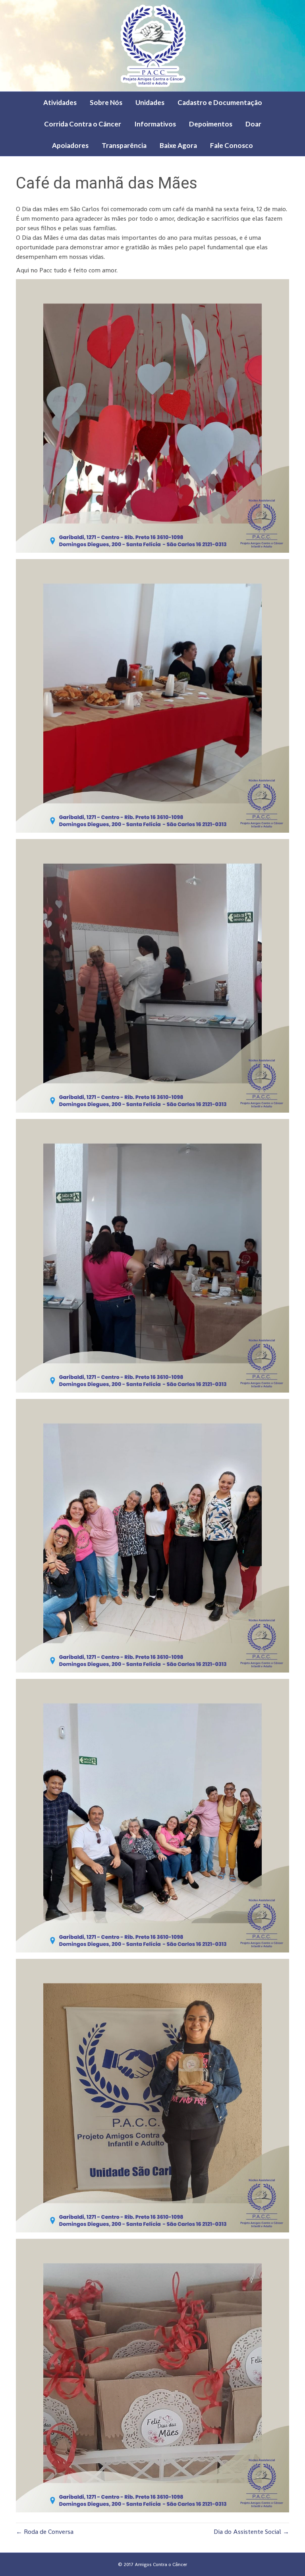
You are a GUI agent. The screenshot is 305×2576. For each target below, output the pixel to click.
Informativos (155, 124)
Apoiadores (70, 145)
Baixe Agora (178, 145)
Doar (253, 124)
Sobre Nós (106, 102)
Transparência (124, 145)
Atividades (60, 102)
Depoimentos (211, 124)
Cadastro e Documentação (220, 102)
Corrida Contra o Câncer (83, 124)
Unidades (150, 102)
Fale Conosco (232, 145)
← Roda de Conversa (45, 2532)
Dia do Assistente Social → (251, 2532)
